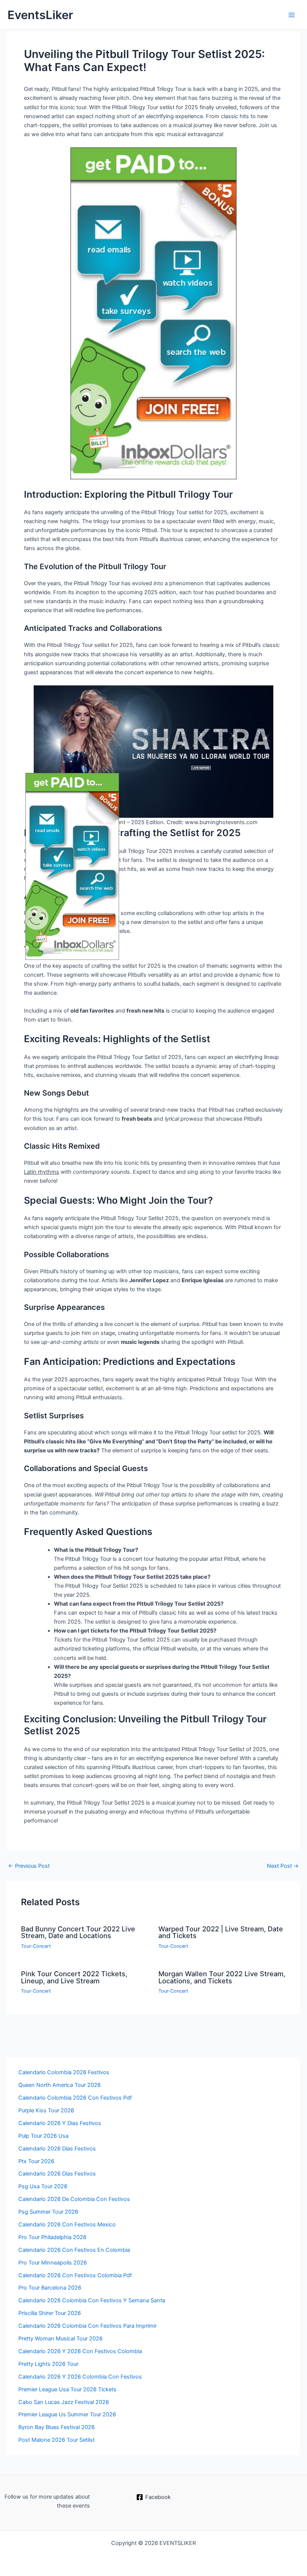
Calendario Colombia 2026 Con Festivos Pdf (75, 2098)
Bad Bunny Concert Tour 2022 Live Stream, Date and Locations (78, 1932)
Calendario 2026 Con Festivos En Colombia (74, 2250)
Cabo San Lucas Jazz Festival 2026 (64, 2402)
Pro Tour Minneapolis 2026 (53, 2263)
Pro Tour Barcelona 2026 (50, 2288)
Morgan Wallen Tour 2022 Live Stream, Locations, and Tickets (222, 1977)
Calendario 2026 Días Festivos (57, 2149)
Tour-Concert (36, 1946)
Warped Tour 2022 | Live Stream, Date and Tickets (221, 1932)
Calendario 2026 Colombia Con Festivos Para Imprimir (87, 2326)
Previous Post (29, 1866)
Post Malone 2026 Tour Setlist (57, 2440)
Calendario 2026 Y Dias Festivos (60, 2123)
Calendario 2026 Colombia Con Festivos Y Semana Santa (92, 2300)
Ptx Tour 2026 (36, 2161)
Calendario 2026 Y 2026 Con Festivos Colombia (80, 2351)
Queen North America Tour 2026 (60, 2085)
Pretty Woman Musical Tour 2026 (60, 2339)
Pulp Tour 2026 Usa (43, 2136)
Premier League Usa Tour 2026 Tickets (67, 2389)
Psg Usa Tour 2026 (43, 2186)
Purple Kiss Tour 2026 (46, 2110)
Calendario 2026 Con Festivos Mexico (67, 2225)
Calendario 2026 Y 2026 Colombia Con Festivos (80, 2377)
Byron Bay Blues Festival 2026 (57, 2427)
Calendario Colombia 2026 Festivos (64, 2072)
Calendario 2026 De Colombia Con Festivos (74, 2199)
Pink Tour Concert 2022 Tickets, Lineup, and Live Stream (74, 1977)
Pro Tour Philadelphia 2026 (52, 2237)
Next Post (283, 1866)
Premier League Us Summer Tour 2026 (67, 2414)
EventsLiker (40, 15)
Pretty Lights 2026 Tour (48, 2364)
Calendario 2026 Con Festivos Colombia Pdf (75, 2275)
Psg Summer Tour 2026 (48, 2212)
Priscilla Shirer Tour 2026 (50, 2313)
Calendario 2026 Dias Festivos (57, 2174)
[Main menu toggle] (292, 15)
